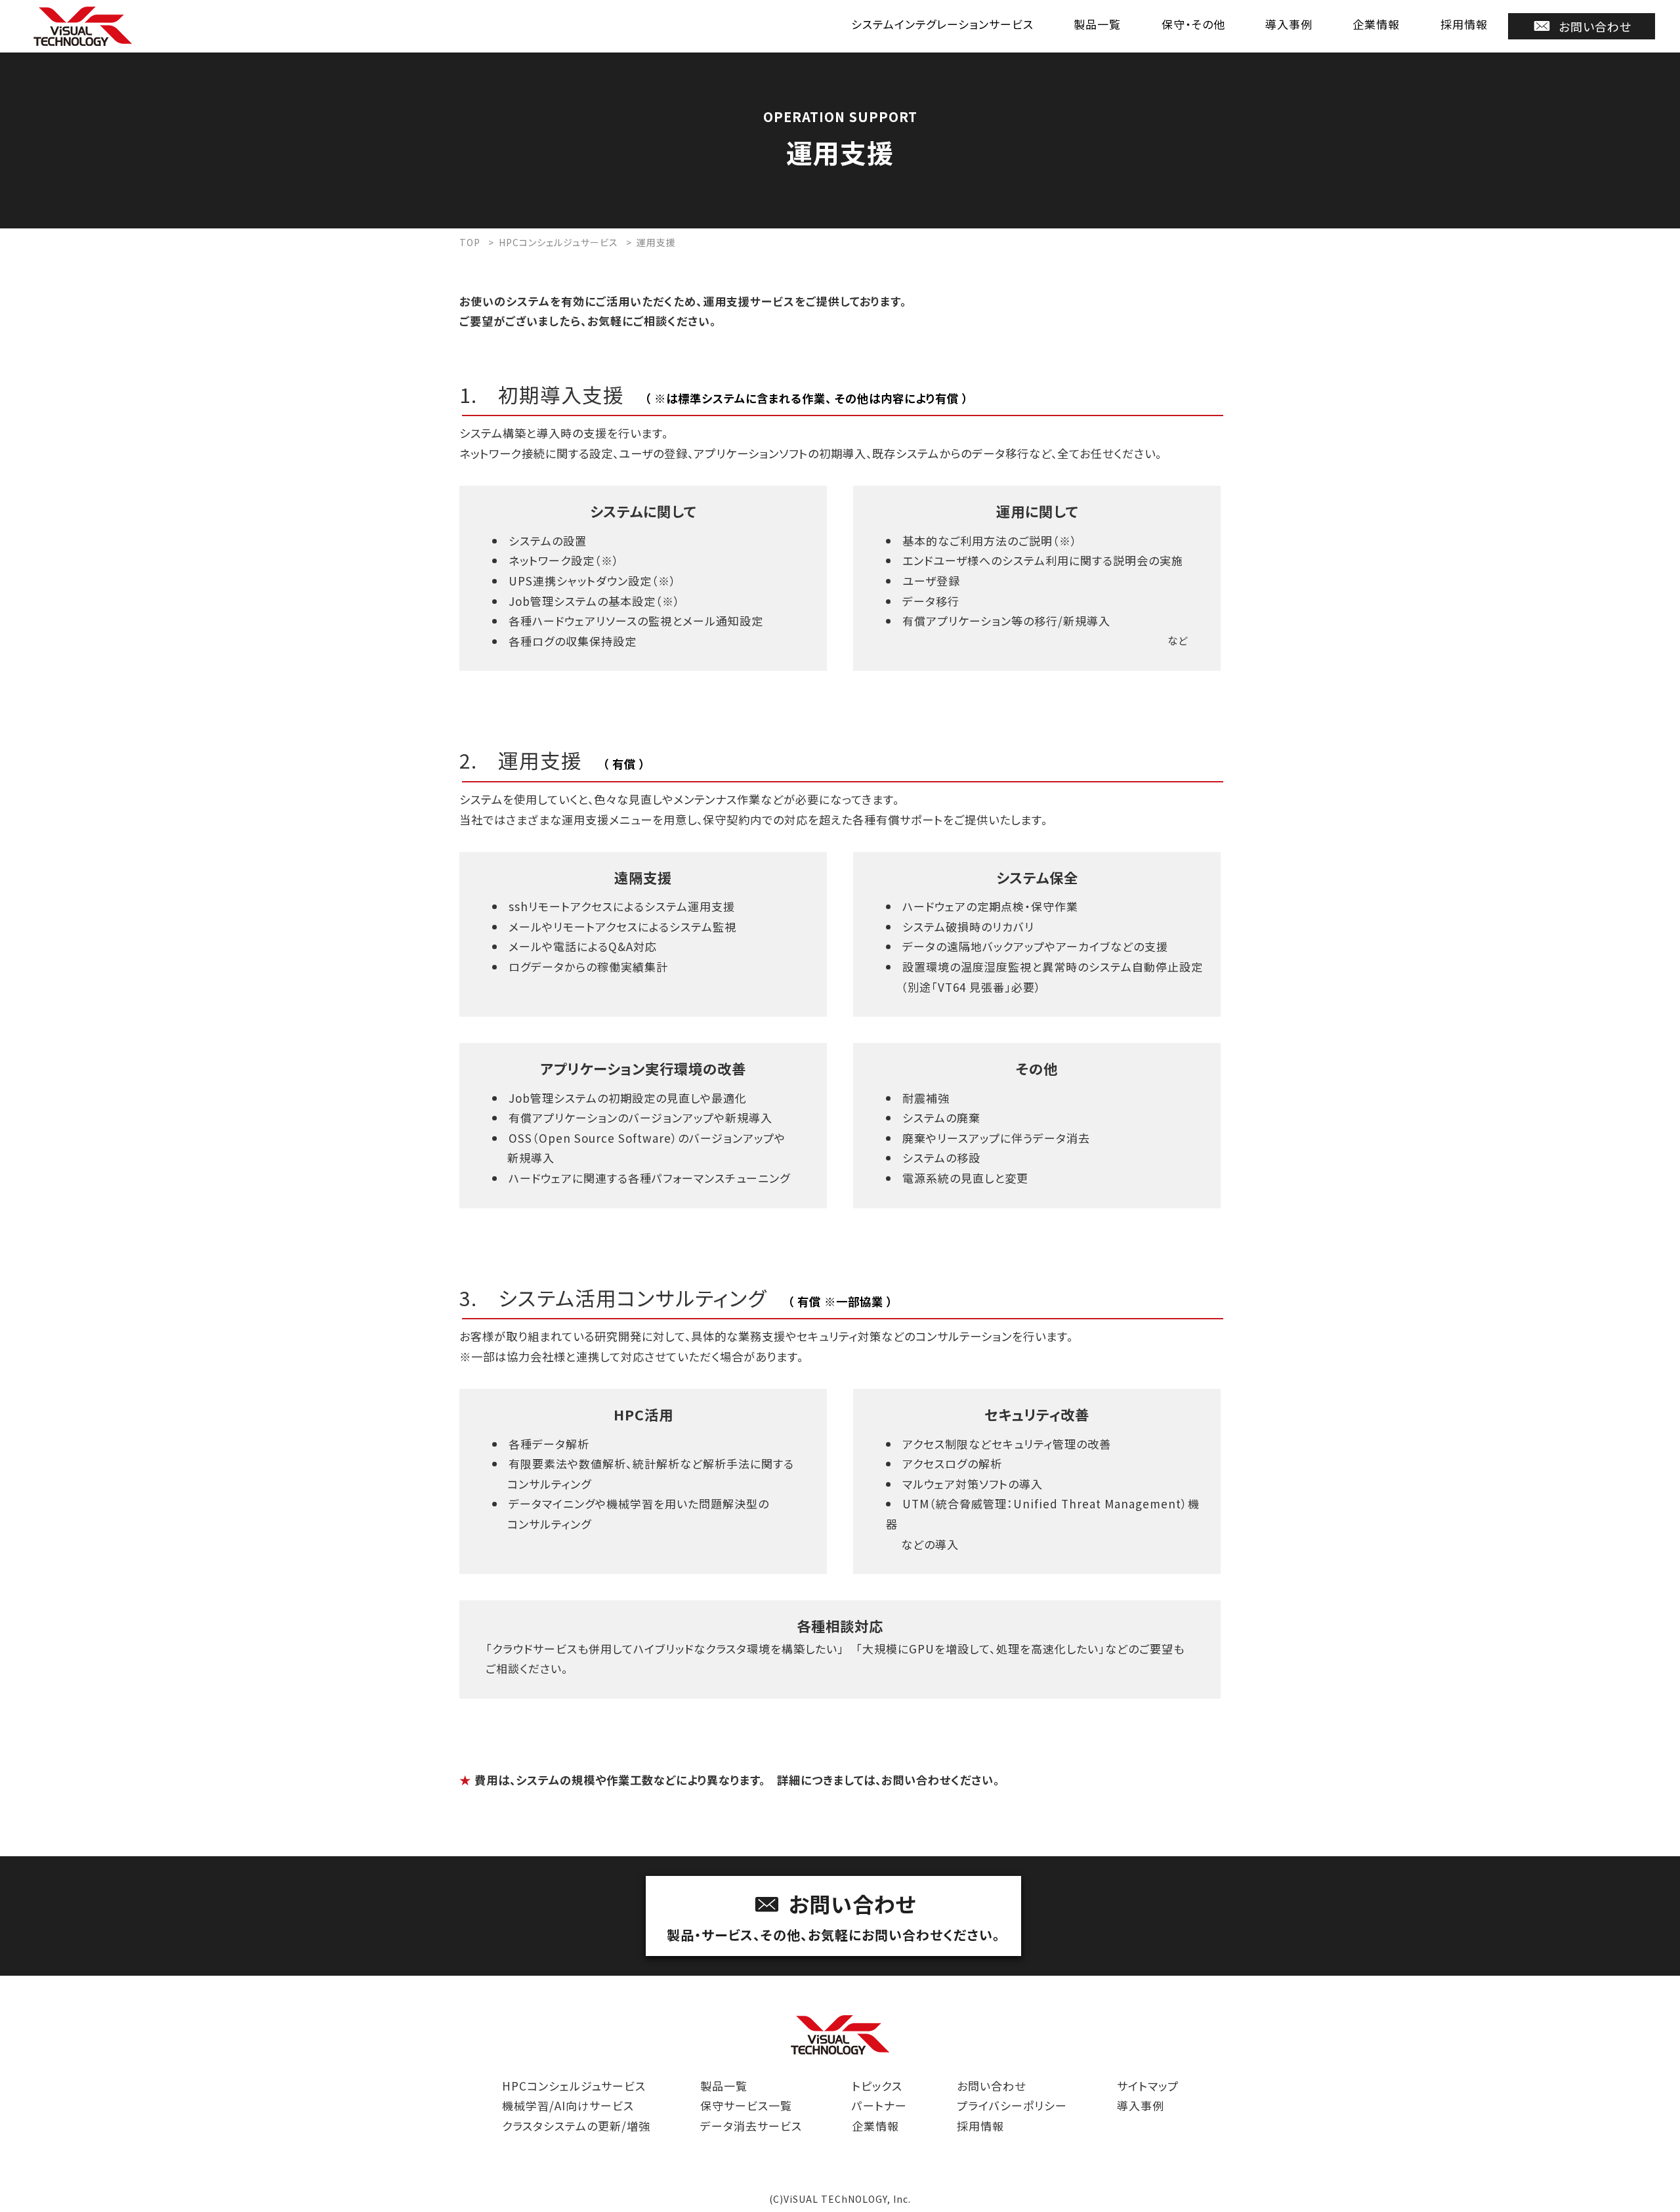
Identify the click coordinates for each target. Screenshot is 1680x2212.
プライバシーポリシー (1012, 2105)
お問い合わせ (1595, 26)
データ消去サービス (751, 2126)
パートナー (879, 2105)
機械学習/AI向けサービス (568, 2105)
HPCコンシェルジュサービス (574, 2086)
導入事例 (1289, 24)
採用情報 (1464, 24)
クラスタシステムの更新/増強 (576, 2126)
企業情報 (1376, 24)
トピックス (877, 2086)
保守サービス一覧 (746, 2105)
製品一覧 (1097, 24)
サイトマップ (1148, 2086)
